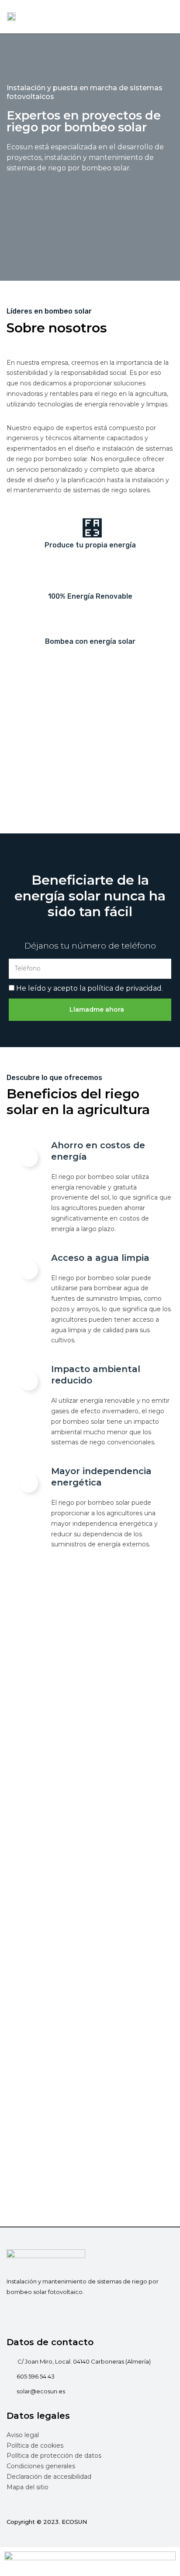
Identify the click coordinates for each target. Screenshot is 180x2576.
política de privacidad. (125, 988)
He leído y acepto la (90, 988)
